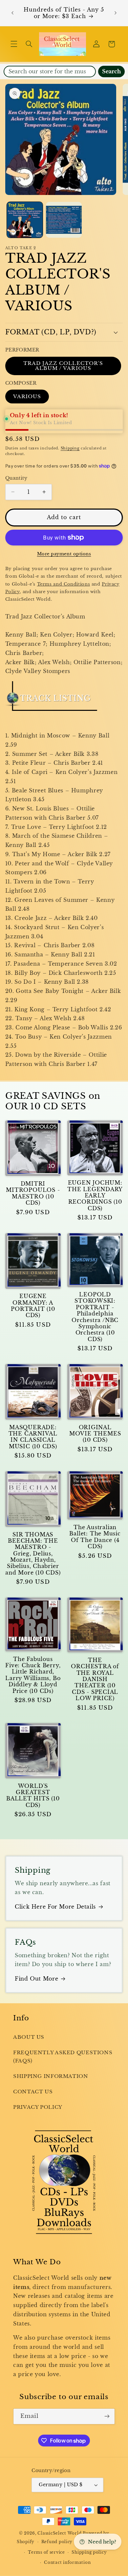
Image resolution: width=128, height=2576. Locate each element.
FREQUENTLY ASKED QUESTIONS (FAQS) (63, 2057)
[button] (14, 44)
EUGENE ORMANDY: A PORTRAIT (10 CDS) (33, 1306)
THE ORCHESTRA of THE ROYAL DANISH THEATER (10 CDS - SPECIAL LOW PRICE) (95, 1679)
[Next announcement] (116, 13)
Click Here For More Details (55, 1907)
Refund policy (57, 2542)
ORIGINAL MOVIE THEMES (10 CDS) (95, 1434)
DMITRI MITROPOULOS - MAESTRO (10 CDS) (33, 1193)
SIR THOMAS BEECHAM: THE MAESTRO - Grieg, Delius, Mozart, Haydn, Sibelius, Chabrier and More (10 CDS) (33, 1554)
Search (111, 72)
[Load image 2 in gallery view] (64, 220)
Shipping (70, 448)
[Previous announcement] (12, 13)
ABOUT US (29, 2037)
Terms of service (46, 2552)
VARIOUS (27, 397)
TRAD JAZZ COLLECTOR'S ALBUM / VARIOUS (63, 366)
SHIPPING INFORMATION (51, 2076)
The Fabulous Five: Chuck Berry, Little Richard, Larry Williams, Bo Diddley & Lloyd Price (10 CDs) (33, 1675)
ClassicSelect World (59, 2533)
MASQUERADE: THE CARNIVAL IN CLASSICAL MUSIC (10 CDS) (33, 1437)
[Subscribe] (107, 2416)
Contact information (67, 2563)
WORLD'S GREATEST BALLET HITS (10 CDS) (33, 1796)
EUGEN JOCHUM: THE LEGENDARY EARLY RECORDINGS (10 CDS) (95, 1195)
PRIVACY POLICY (38, 2107)
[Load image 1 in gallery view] (25, 220)
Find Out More (36, 1979)
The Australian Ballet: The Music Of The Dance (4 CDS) (95, 1537)
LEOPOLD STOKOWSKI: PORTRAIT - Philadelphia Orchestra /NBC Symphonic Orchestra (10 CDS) (95, 1317)
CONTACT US (33, 2092)
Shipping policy (89, 2552)
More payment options (64, 554)
